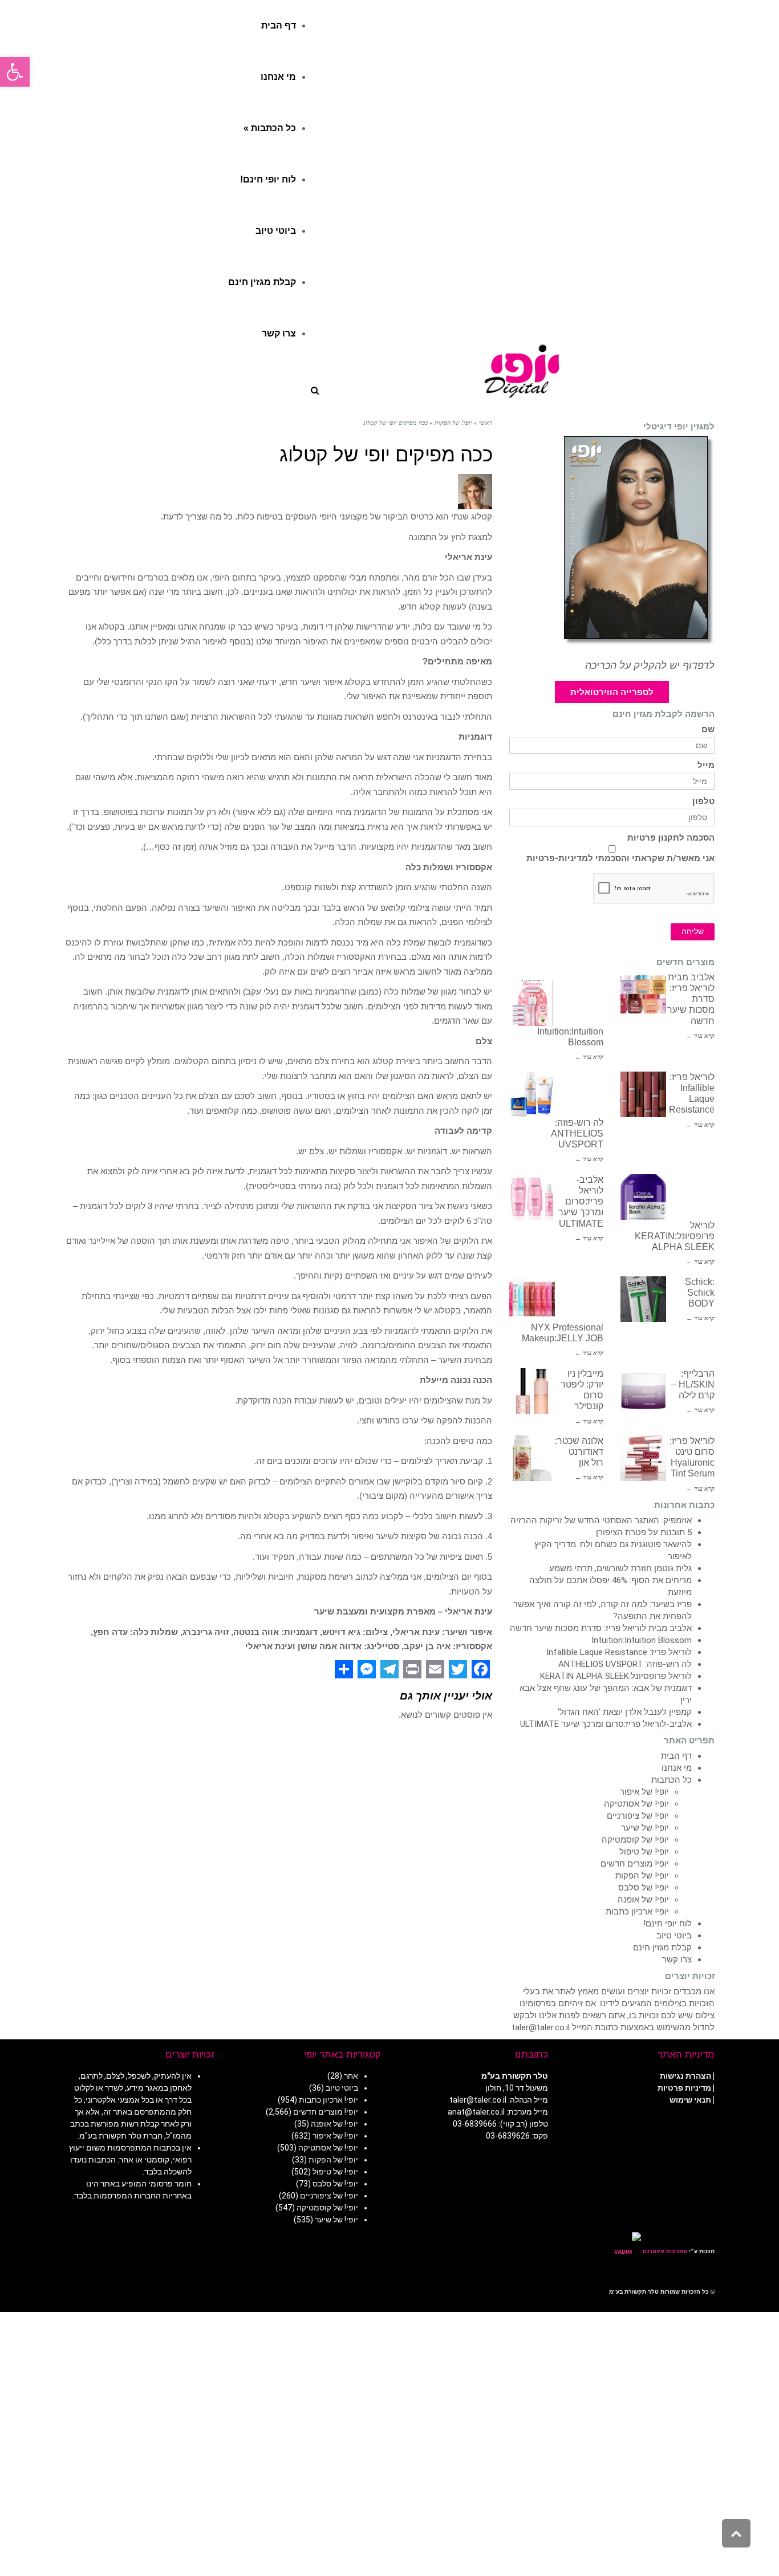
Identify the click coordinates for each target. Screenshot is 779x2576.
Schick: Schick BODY (700, 1293)
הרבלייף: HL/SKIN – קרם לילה (693, 1384)
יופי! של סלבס (644, 1888)
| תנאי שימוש (692, 2100)
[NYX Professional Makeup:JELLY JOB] (532, 1299)
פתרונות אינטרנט (664, 2251)
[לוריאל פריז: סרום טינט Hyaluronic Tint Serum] (643, 1458)
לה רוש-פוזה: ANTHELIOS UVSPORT (577, 1133)
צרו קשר (677, 1960)
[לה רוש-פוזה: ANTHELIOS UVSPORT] (532, 1094)
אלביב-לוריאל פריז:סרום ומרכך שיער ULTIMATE (581, 1202)
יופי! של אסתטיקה (636, 1804)
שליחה (693, 932)
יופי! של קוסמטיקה (635, 1840)
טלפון (703, 802)
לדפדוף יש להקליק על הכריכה (650, 666)
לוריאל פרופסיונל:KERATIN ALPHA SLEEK (675, 1236)
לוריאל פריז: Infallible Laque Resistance (619, 1652)
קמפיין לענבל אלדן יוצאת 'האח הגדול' (625, 1712)
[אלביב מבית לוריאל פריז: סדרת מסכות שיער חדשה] (643, 995)
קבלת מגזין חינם (662, 1948)
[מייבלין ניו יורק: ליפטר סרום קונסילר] (532, 1391)
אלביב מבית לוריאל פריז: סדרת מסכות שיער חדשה (601, 1628)
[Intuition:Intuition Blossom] (532, 1003)
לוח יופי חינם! (668, 1924)
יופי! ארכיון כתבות (637, 1912)
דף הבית (676, 1756)
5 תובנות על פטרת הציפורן (644, 1532)
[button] (15, 72)
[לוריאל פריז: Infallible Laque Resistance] (643, 1094)
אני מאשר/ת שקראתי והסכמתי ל (620, 858)
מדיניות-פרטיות (557, 858)
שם (708, 730)
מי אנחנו (677, 1768)
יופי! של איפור (644, 1792)
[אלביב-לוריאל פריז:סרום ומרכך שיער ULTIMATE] (532, 1197)
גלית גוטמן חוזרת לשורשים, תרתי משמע (620, 1568)
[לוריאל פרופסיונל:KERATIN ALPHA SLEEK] (643, 1197)
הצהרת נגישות (685, 2076)
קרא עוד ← (700, 1036)
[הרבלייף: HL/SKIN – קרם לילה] (643, 1391)
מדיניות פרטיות (684, 2088)
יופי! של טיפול (644, 1852)
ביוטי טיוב (674, 1936)
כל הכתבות (672, 1780)
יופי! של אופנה (643, 1900)
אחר (351, 2076)
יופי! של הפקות (642, 1876)
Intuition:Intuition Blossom (642, 1640)
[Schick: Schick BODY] (643, 1299)
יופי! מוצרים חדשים (635, 1864)
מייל (706, 766)
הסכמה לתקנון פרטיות (671, 838)
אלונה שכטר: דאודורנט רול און (579, 1452)
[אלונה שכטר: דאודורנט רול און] (532, 1458)
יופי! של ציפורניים (638, 1816)
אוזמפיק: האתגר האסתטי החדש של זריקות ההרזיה (601, 1520)
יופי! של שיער (645, 1828)
